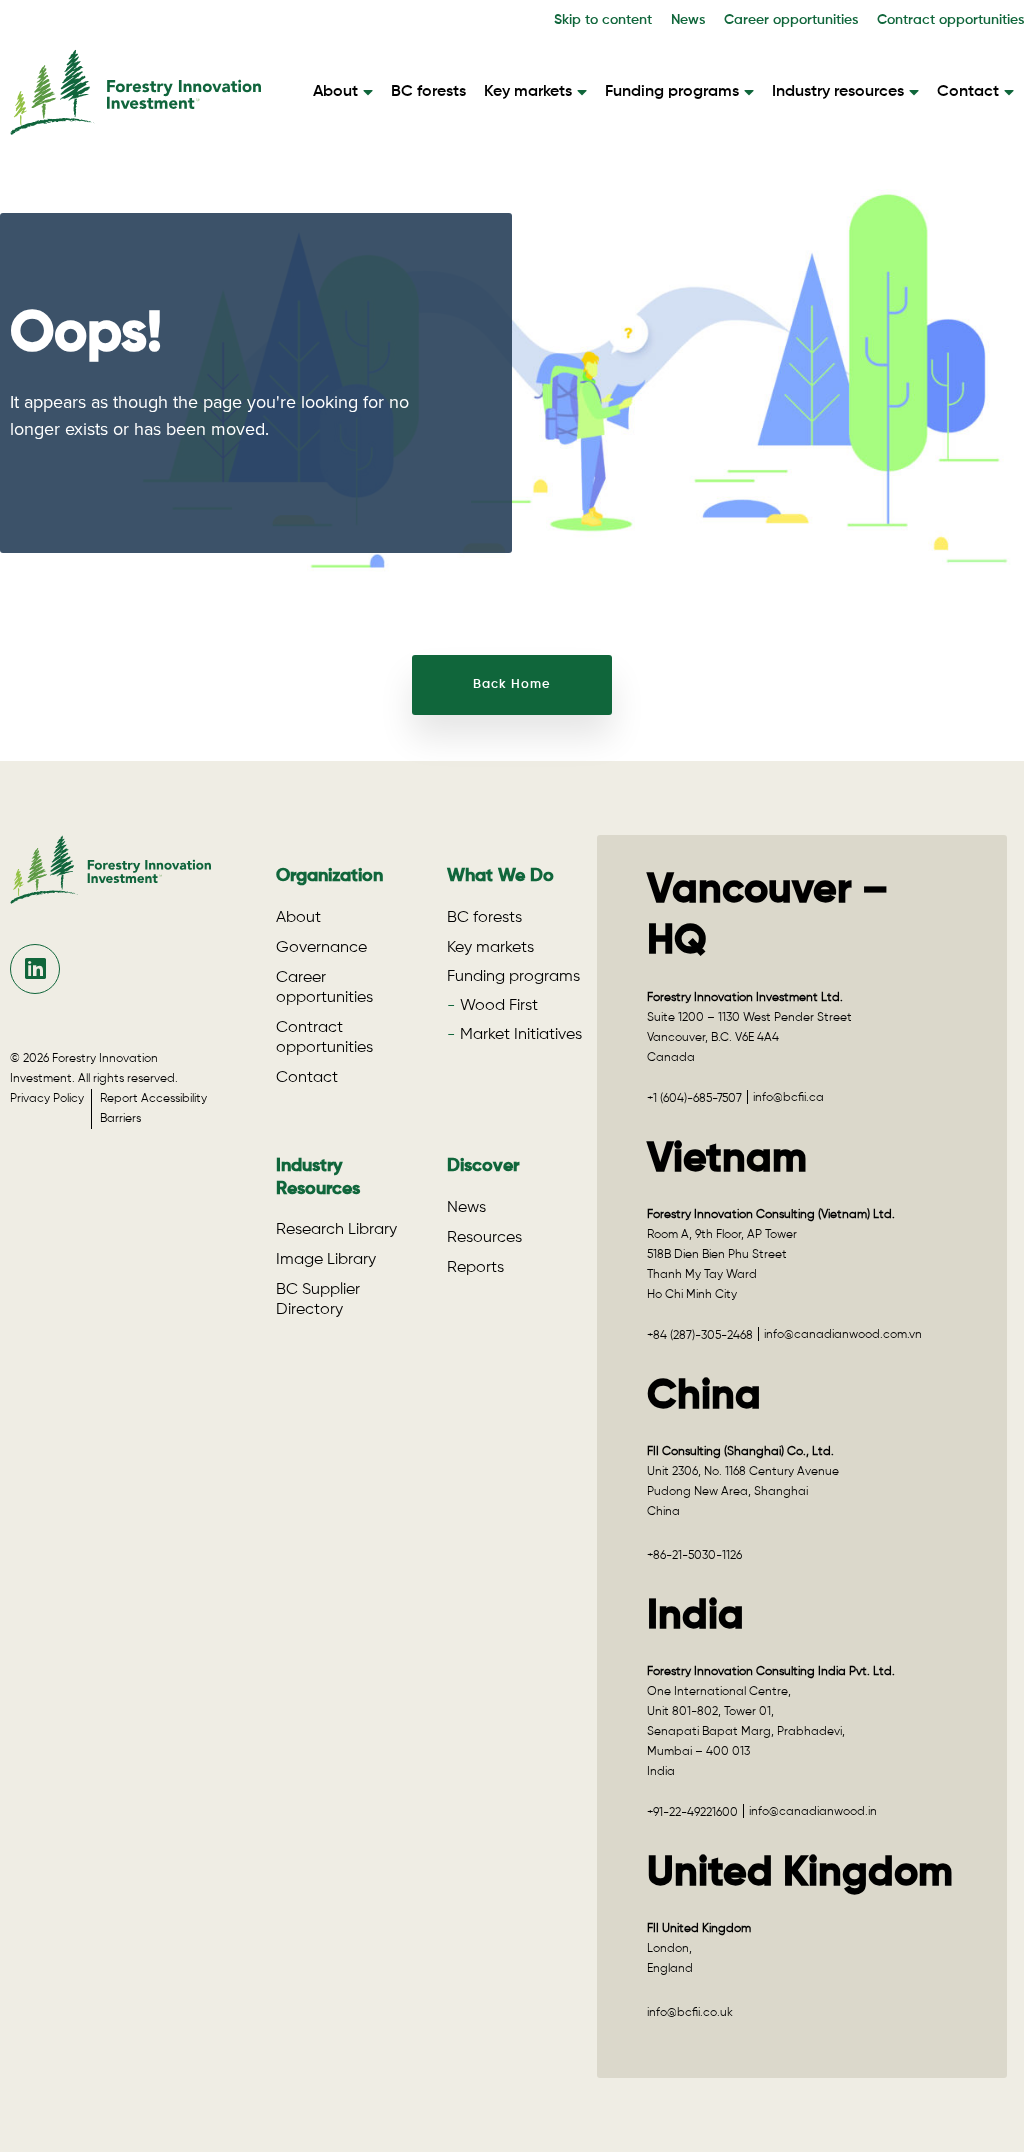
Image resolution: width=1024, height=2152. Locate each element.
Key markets (528, 92)
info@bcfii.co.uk (690, 2013)
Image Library (326, 1260)
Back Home (512, 684)
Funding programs (672, 92)
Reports (475, 1268)
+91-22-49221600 (692, 1813)
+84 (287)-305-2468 (700, 1336)
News (688, 20)
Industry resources (838, 92)
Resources (484, 1238)
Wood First (499, 1006)
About (335, 92)
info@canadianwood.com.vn (843, 1335)
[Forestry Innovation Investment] (135, 125)
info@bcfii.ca (788, 1098)
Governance (321, 948)
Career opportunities (791, 20)
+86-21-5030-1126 (694, 1556)
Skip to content (603, 20)
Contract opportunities (950, 20)
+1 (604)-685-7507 (694, 1099)
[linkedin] (35, 969)
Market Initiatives (521, 1035)
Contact (968, 92)
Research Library (336, 1230)
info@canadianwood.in (813, 1812)
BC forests (428, 92)
